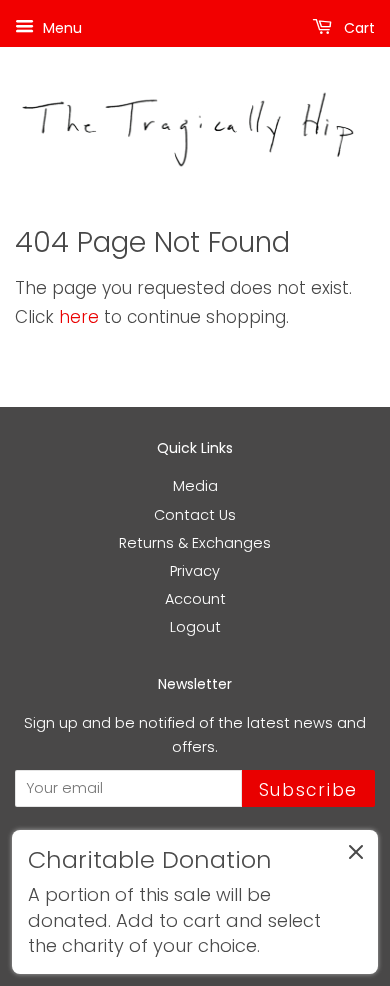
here (79, 317)
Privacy (195, 571)
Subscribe (308, 790)
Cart (357, 28)
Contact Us (195, 515)
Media (195, 486)
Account (195, 599)
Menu (60, 28)
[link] (195, 902)
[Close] (356, 856)
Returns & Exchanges (195, 543)
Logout (195, 627)
